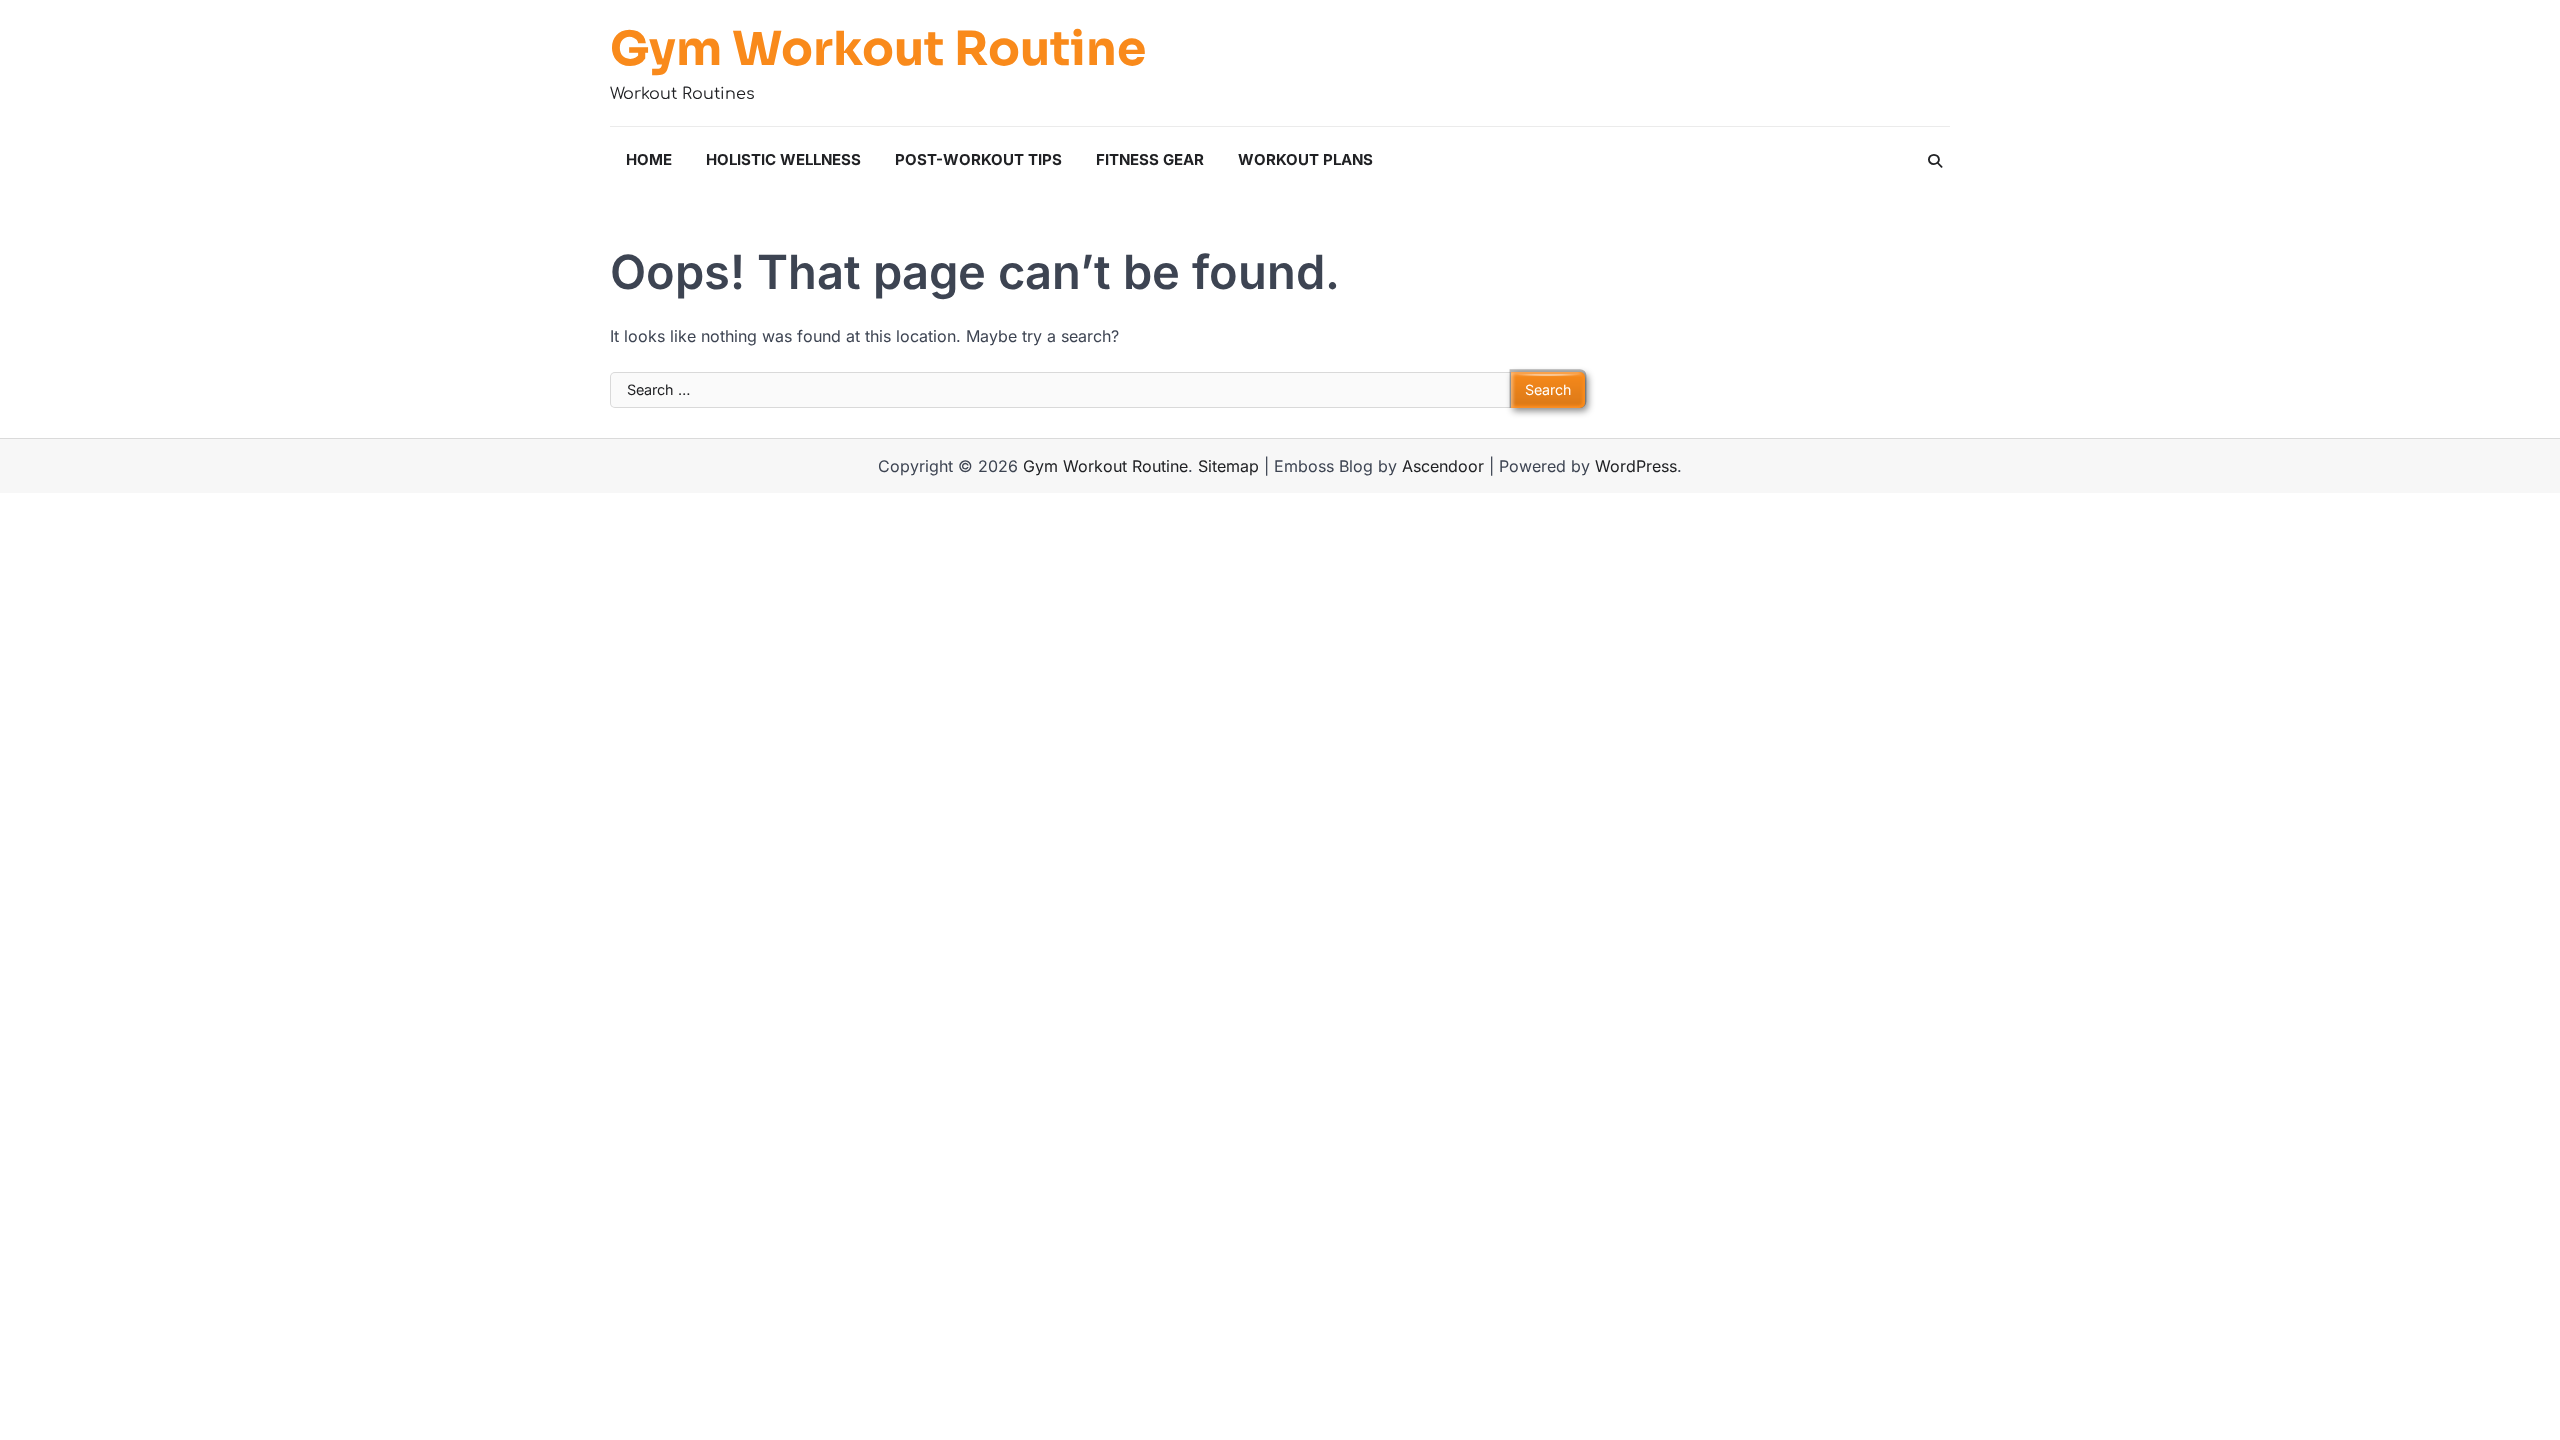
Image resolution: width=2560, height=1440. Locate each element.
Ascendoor (1443, 466)
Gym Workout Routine (878, 49)
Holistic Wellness (783, 159)
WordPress (1636, 466)
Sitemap (1228, 466)
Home (649, 159)
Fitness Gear (1150, 159)
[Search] (1935, 161)
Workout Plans (1305, 159)
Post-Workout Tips (978, 159)
